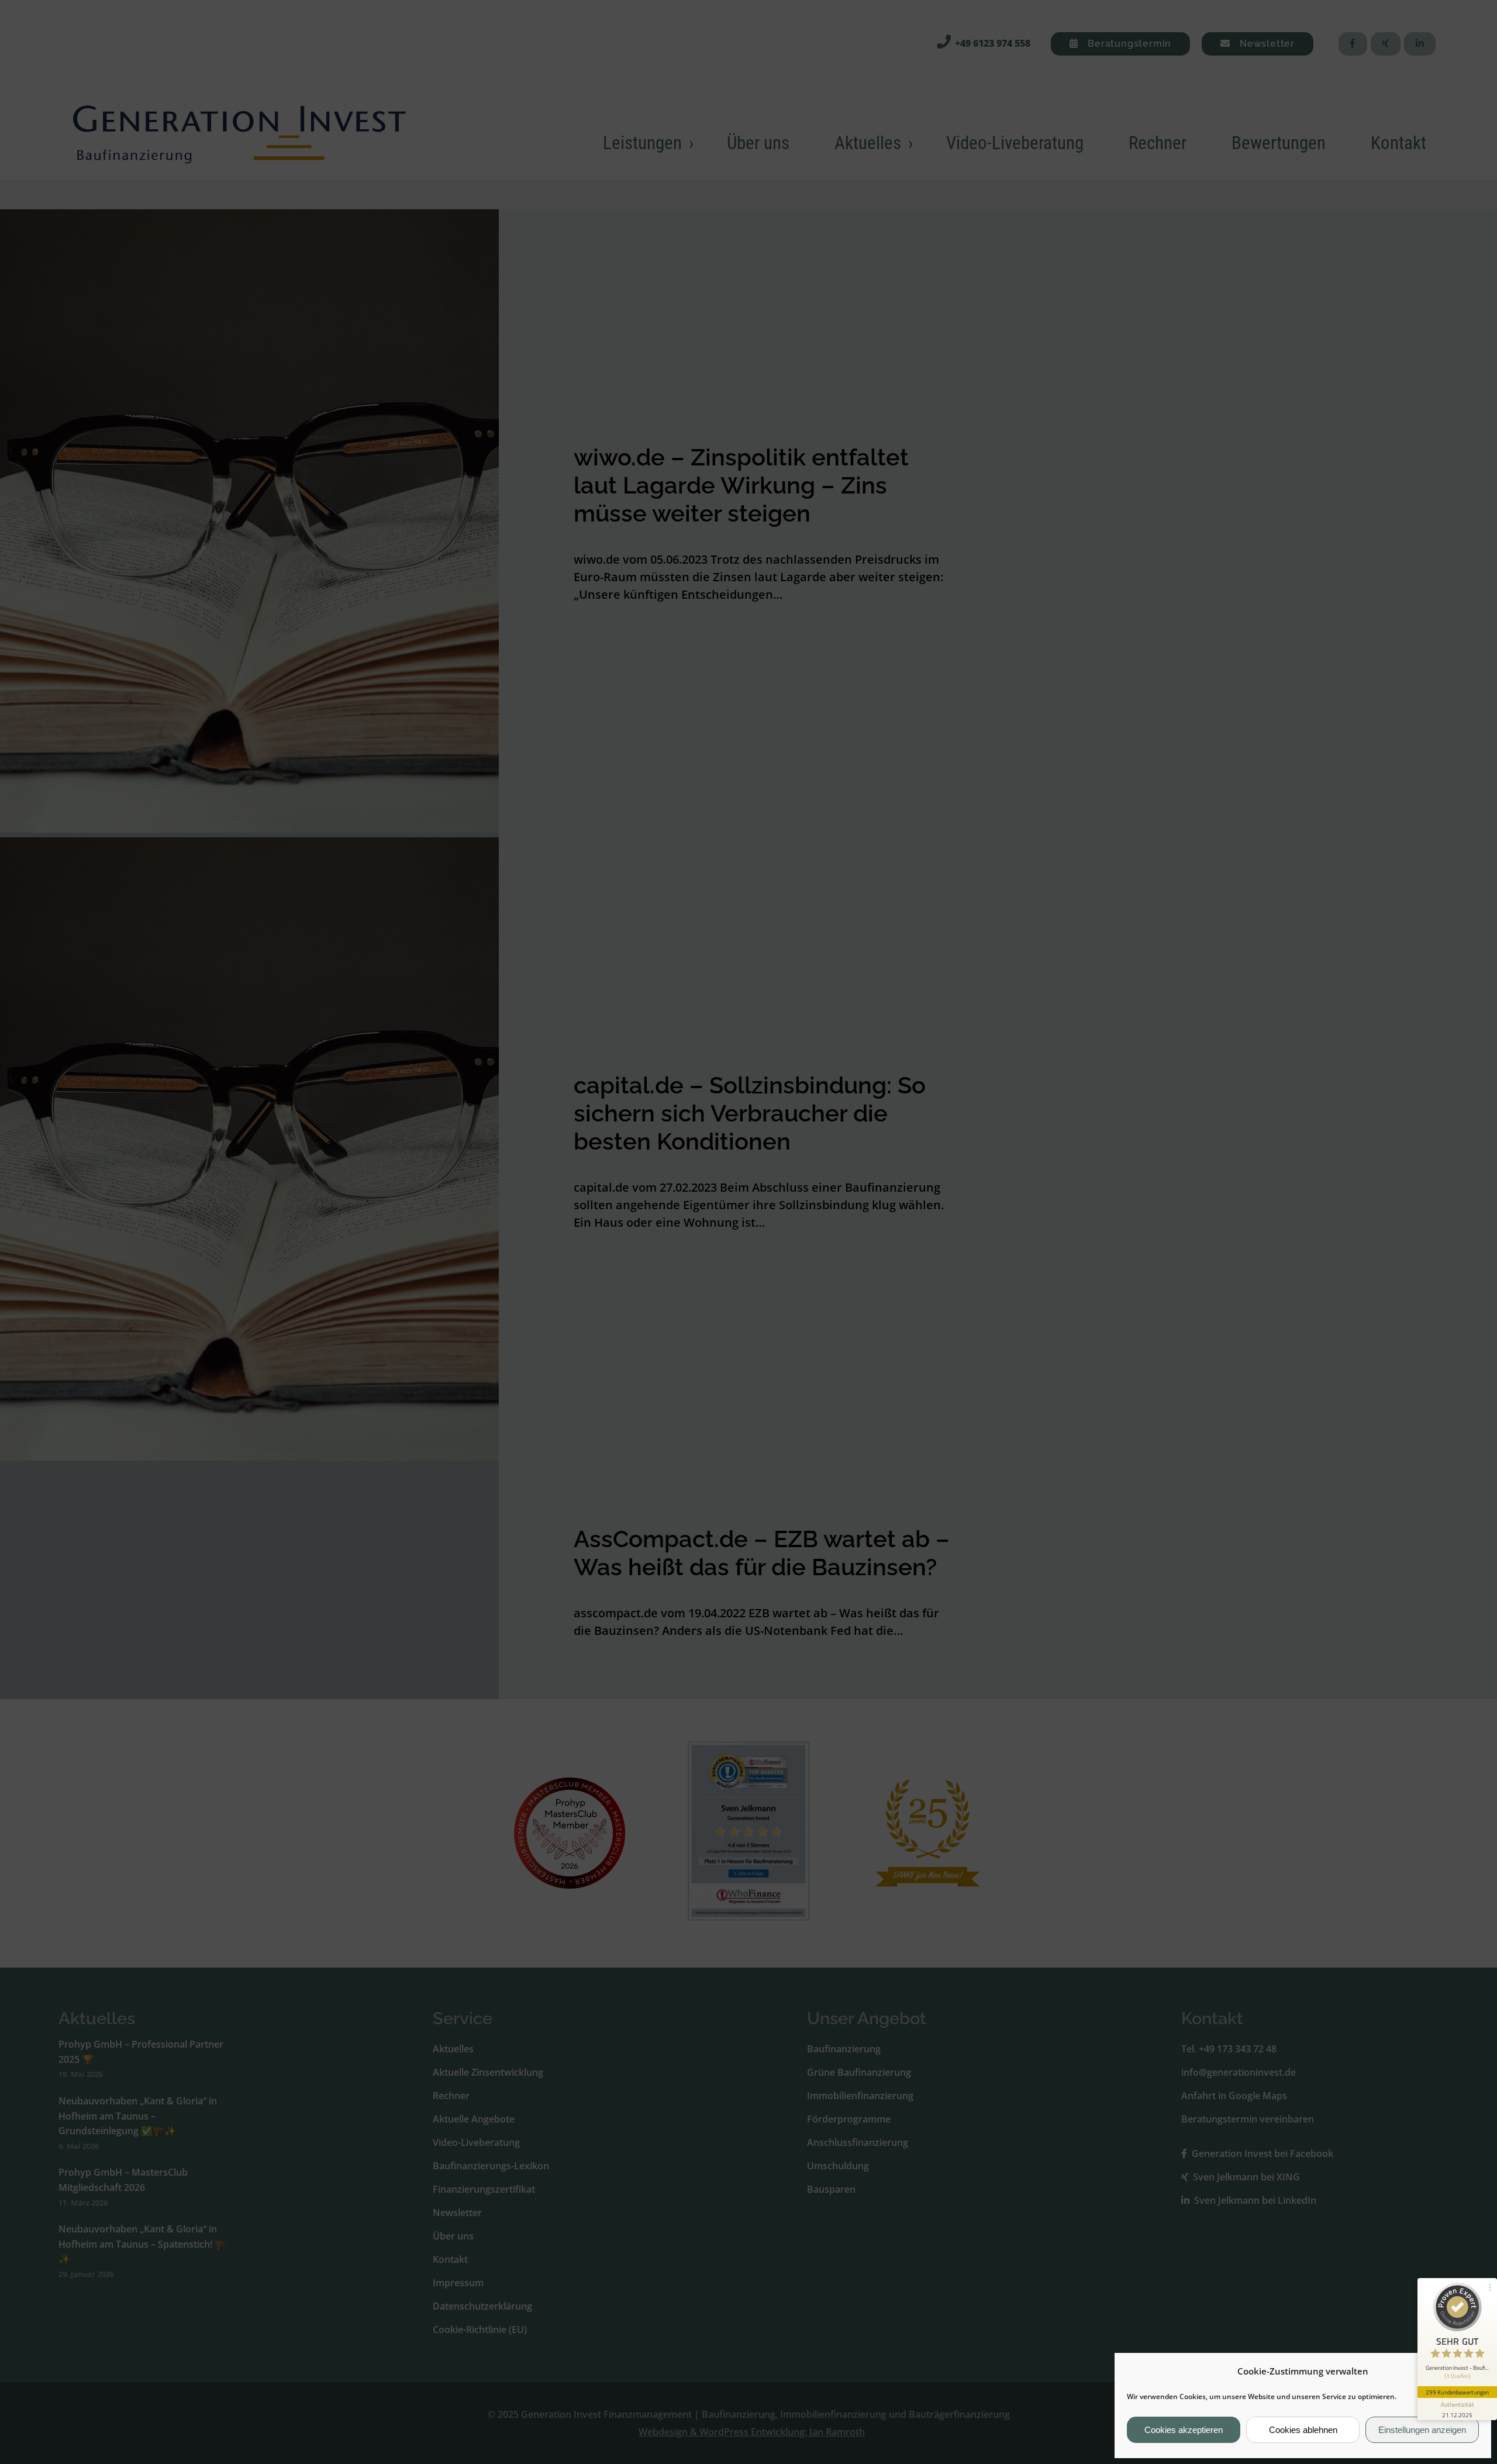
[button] (1473, 2371)
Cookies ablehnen (1303, 2430)
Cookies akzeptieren (1184, 2430)
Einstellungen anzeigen (1422, 2430)
